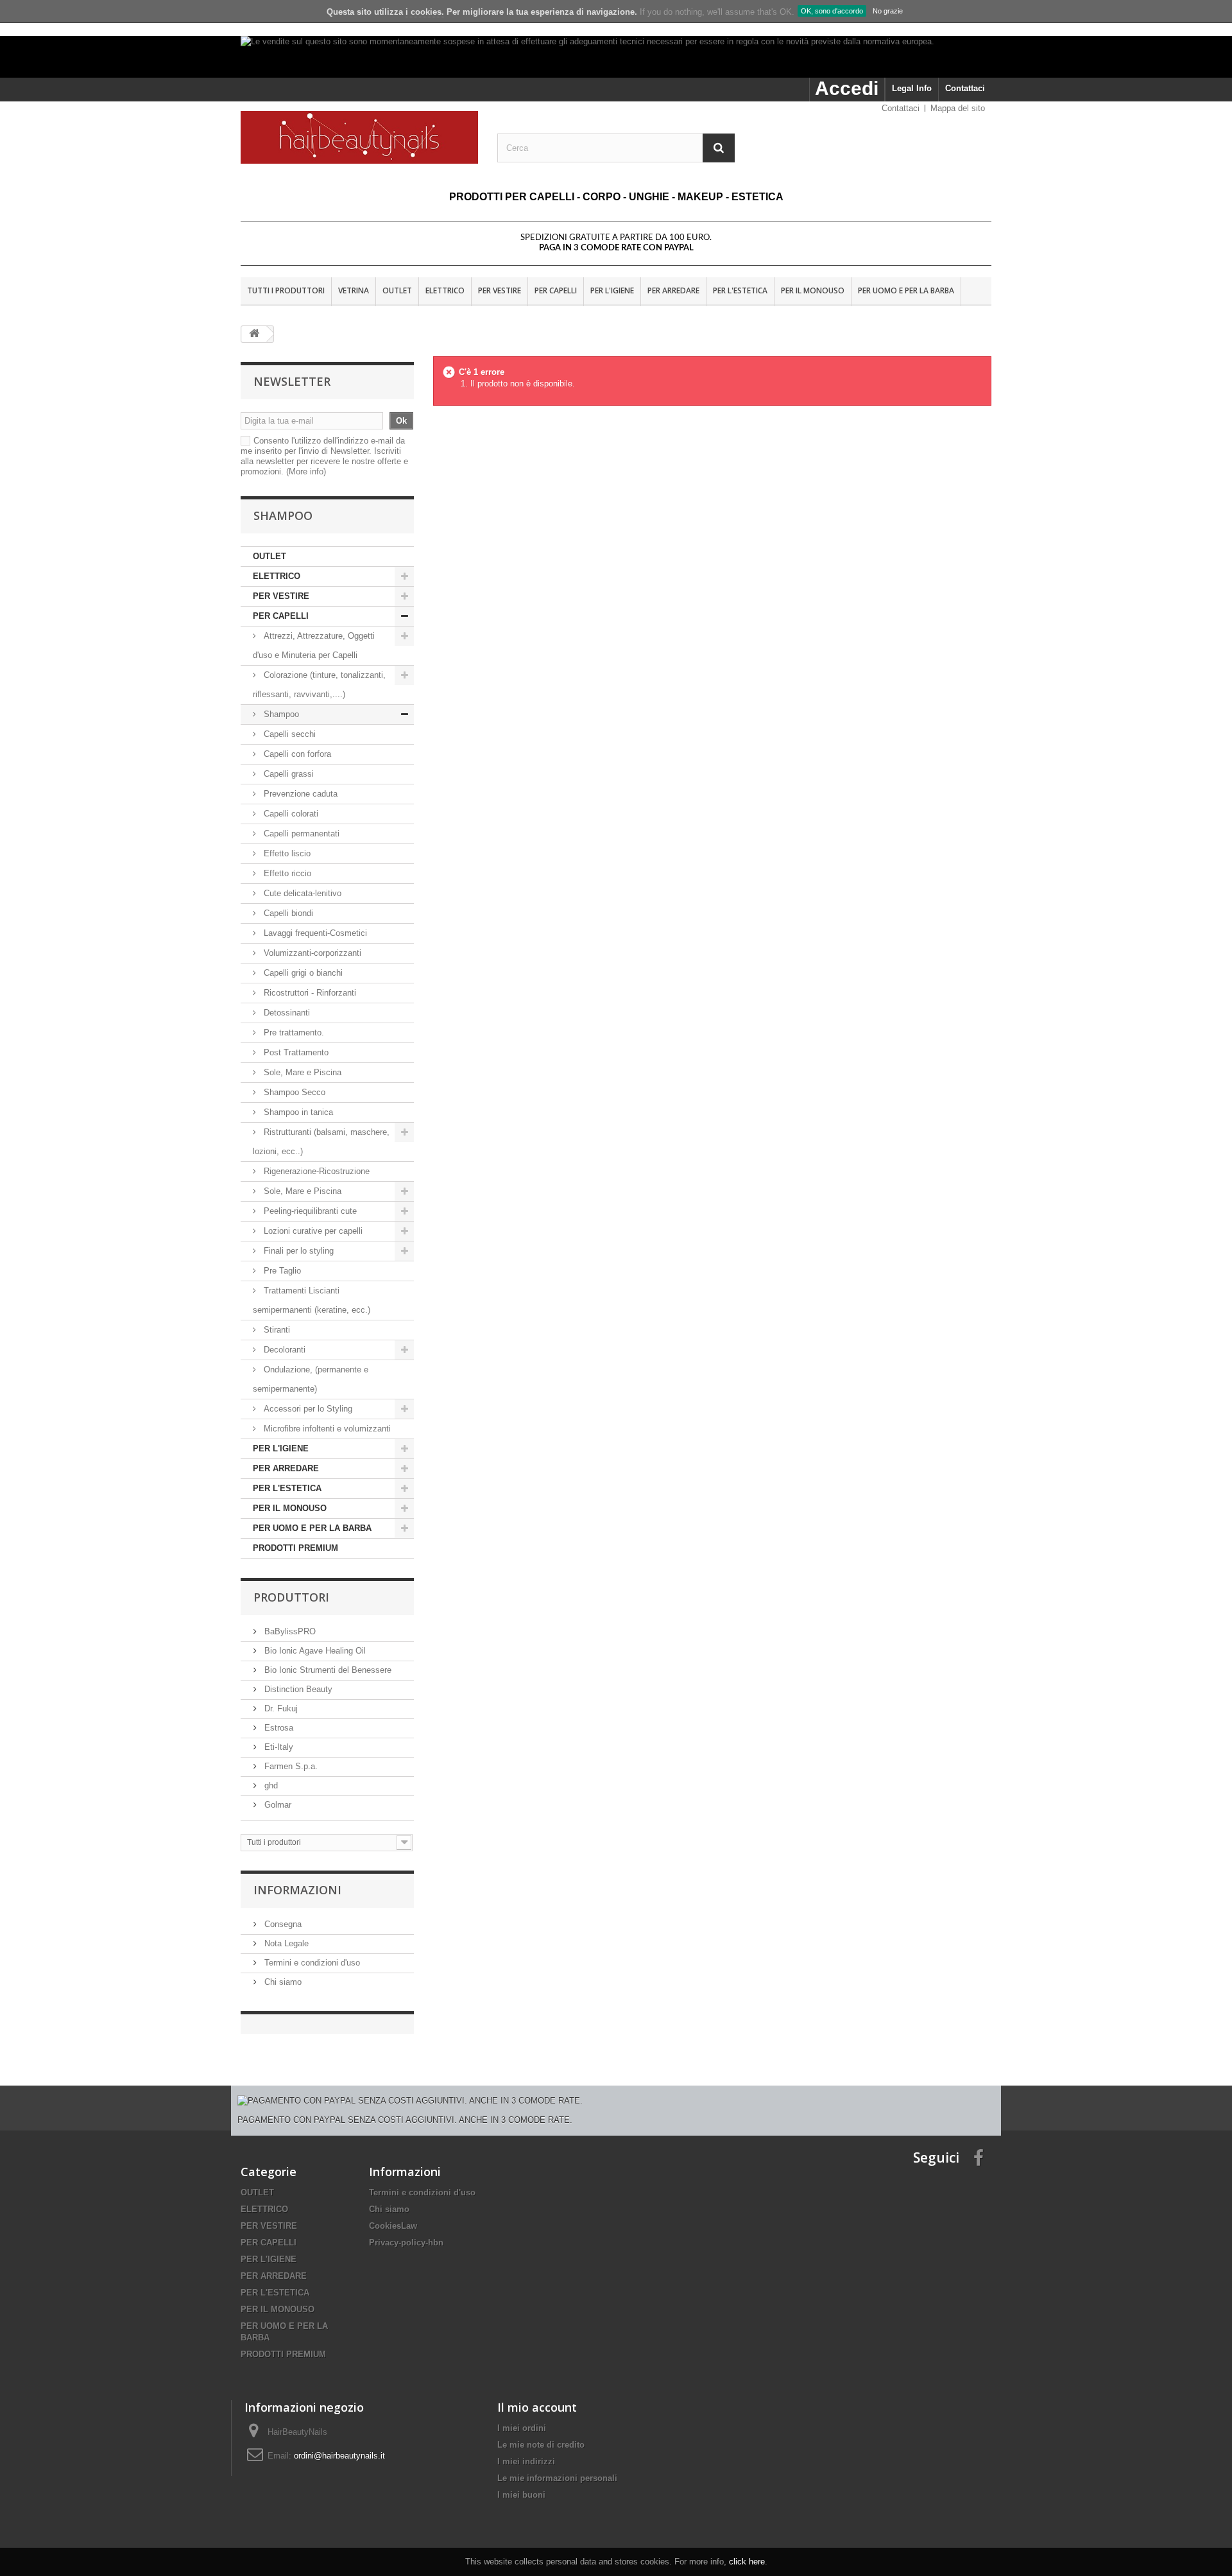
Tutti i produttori (286, 290)
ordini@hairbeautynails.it (339, 2456)
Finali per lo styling (299, 1251)
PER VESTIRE (500, 290)
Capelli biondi (288, 913)
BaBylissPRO (289, 1631)
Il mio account (537, 2407)
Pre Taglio (281, 1271)
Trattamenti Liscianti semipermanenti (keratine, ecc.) (312, 1300)
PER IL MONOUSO (813, 290)
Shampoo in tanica (297, 1112)
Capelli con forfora (297, 754)
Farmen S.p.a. (290, 1766)
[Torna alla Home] (254, 334)
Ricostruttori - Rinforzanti (309, 993)
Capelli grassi (289, 774)
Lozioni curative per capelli (313, 1231)
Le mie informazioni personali (557, 2478)
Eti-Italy (278, 1747)
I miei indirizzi (526, 2461)
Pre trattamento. (293, 1033)
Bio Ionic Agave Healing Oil (314, 1651)
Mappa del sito (958, 108)
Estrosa (278, 1728)
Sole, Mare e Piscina (301, 1072)
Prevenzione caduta (301, 794)
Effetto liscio (287, 853)
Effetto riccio (287, 873)
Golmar (277, 1805)
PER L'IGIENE (612, 290)
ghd (270, 1785)
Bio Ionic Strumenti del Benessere (327, 1670)
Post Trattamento (295, 1052)
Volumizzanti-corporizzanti (311, 953)
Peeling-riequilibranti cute (309, 1211)
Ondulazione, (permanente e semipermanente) (311, 1379)
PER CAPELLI (556, 290)
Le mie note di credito (541, 2445)
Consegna (282, 1924)
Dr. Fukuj (280, 1708)
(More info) (306, 471)
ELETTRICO (445, 290)
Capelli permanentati (302, 834)
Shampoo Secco (293, 1092)
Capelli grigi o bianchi (303, 973)
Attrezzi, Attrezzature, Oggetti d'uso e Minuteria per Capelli (314, 645)
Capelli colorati (291, 814)
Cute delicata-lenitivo (301, 893)
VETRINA (354, 290)
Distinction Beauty (297, 1689)
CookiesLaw (393, 2226)
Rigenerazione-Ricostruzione (315, 1171)
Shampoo (281, 714)
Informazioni (297, 1890)
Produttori (291, 1597)
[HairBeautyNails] (359, 137)
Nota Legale (285, 1943)
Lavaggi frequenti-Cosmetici (314, 933)
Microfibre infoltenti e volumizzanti (326, 1429)
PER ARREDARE (673, 290)
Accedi (847, 88)
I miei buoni (521, 2495)
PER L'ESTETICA (740, 290)
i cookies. (425, 12)
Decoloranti (285, 1350)
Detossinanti (287, 1013)
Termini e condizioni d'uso (311, 1963)
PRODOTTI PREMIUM (295, 1548)
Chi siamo (282, 1982)
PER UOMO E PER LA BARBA (906, 290)
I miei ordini (522, 2428)
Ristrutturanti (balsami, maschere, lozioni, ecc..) (321, 1142)
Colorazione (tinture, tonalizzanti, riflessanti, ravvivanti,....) (319, 685)
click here (747, 2562)
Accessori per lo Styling (308, 1409)
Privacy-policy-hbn (406, 2243)
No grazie (888, 11)
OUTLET (397, 290)
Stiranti (276, 1330)
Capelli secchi (290, 734)
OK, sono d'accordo (832, 11)
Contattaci (965, 88)
